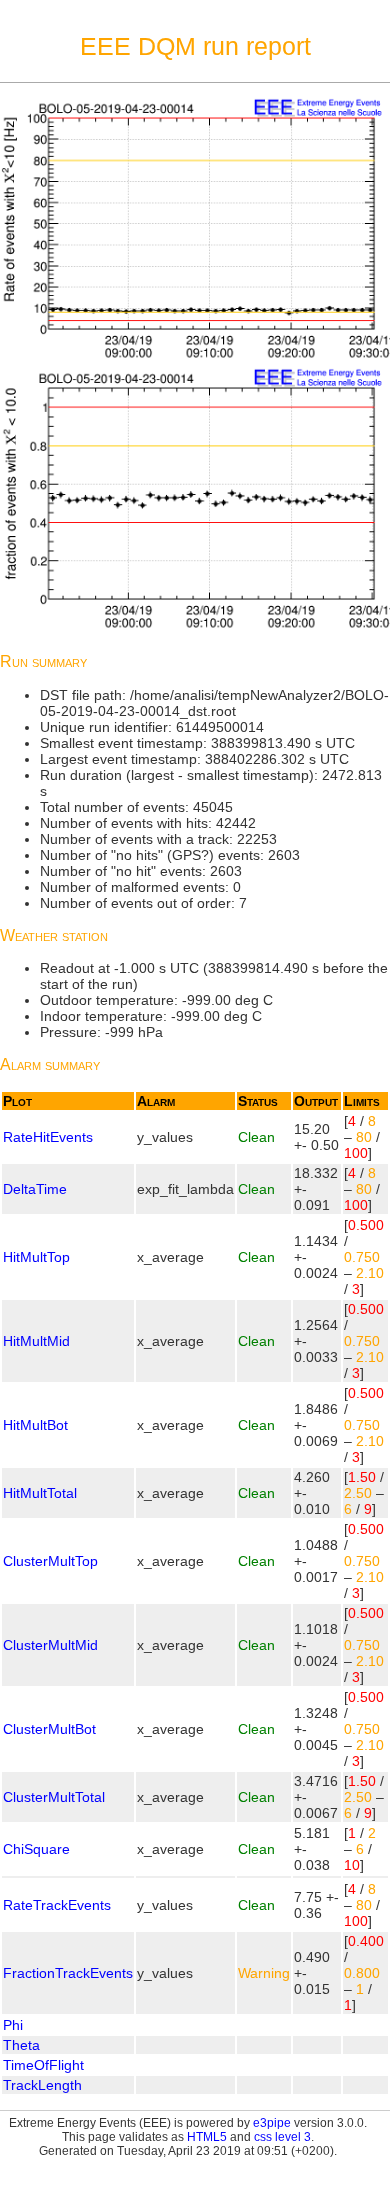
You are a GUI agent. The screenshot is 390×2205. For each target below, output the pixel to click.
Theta (21, 2045)
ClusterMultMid (50, 1645)
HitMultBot (35, 1425)
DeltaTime (35, 1189)
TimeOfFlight (43, 2065)
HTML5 (207, 2137)
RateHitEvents (48, 1137)
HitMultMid (36, 1341)
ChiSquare (36, 1849)
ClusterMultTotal (54, 1797)
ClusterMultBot (49, 1729)
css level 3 (282, 2137)
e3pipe (272, 2123)
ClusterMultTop (50, 1561)
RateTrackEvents (57, 1905)
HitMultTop (36, 1257)
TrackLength (42, 2085)
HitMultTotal (40, 1493)
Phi (13, 2025)
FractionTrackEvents (68, 1973)
